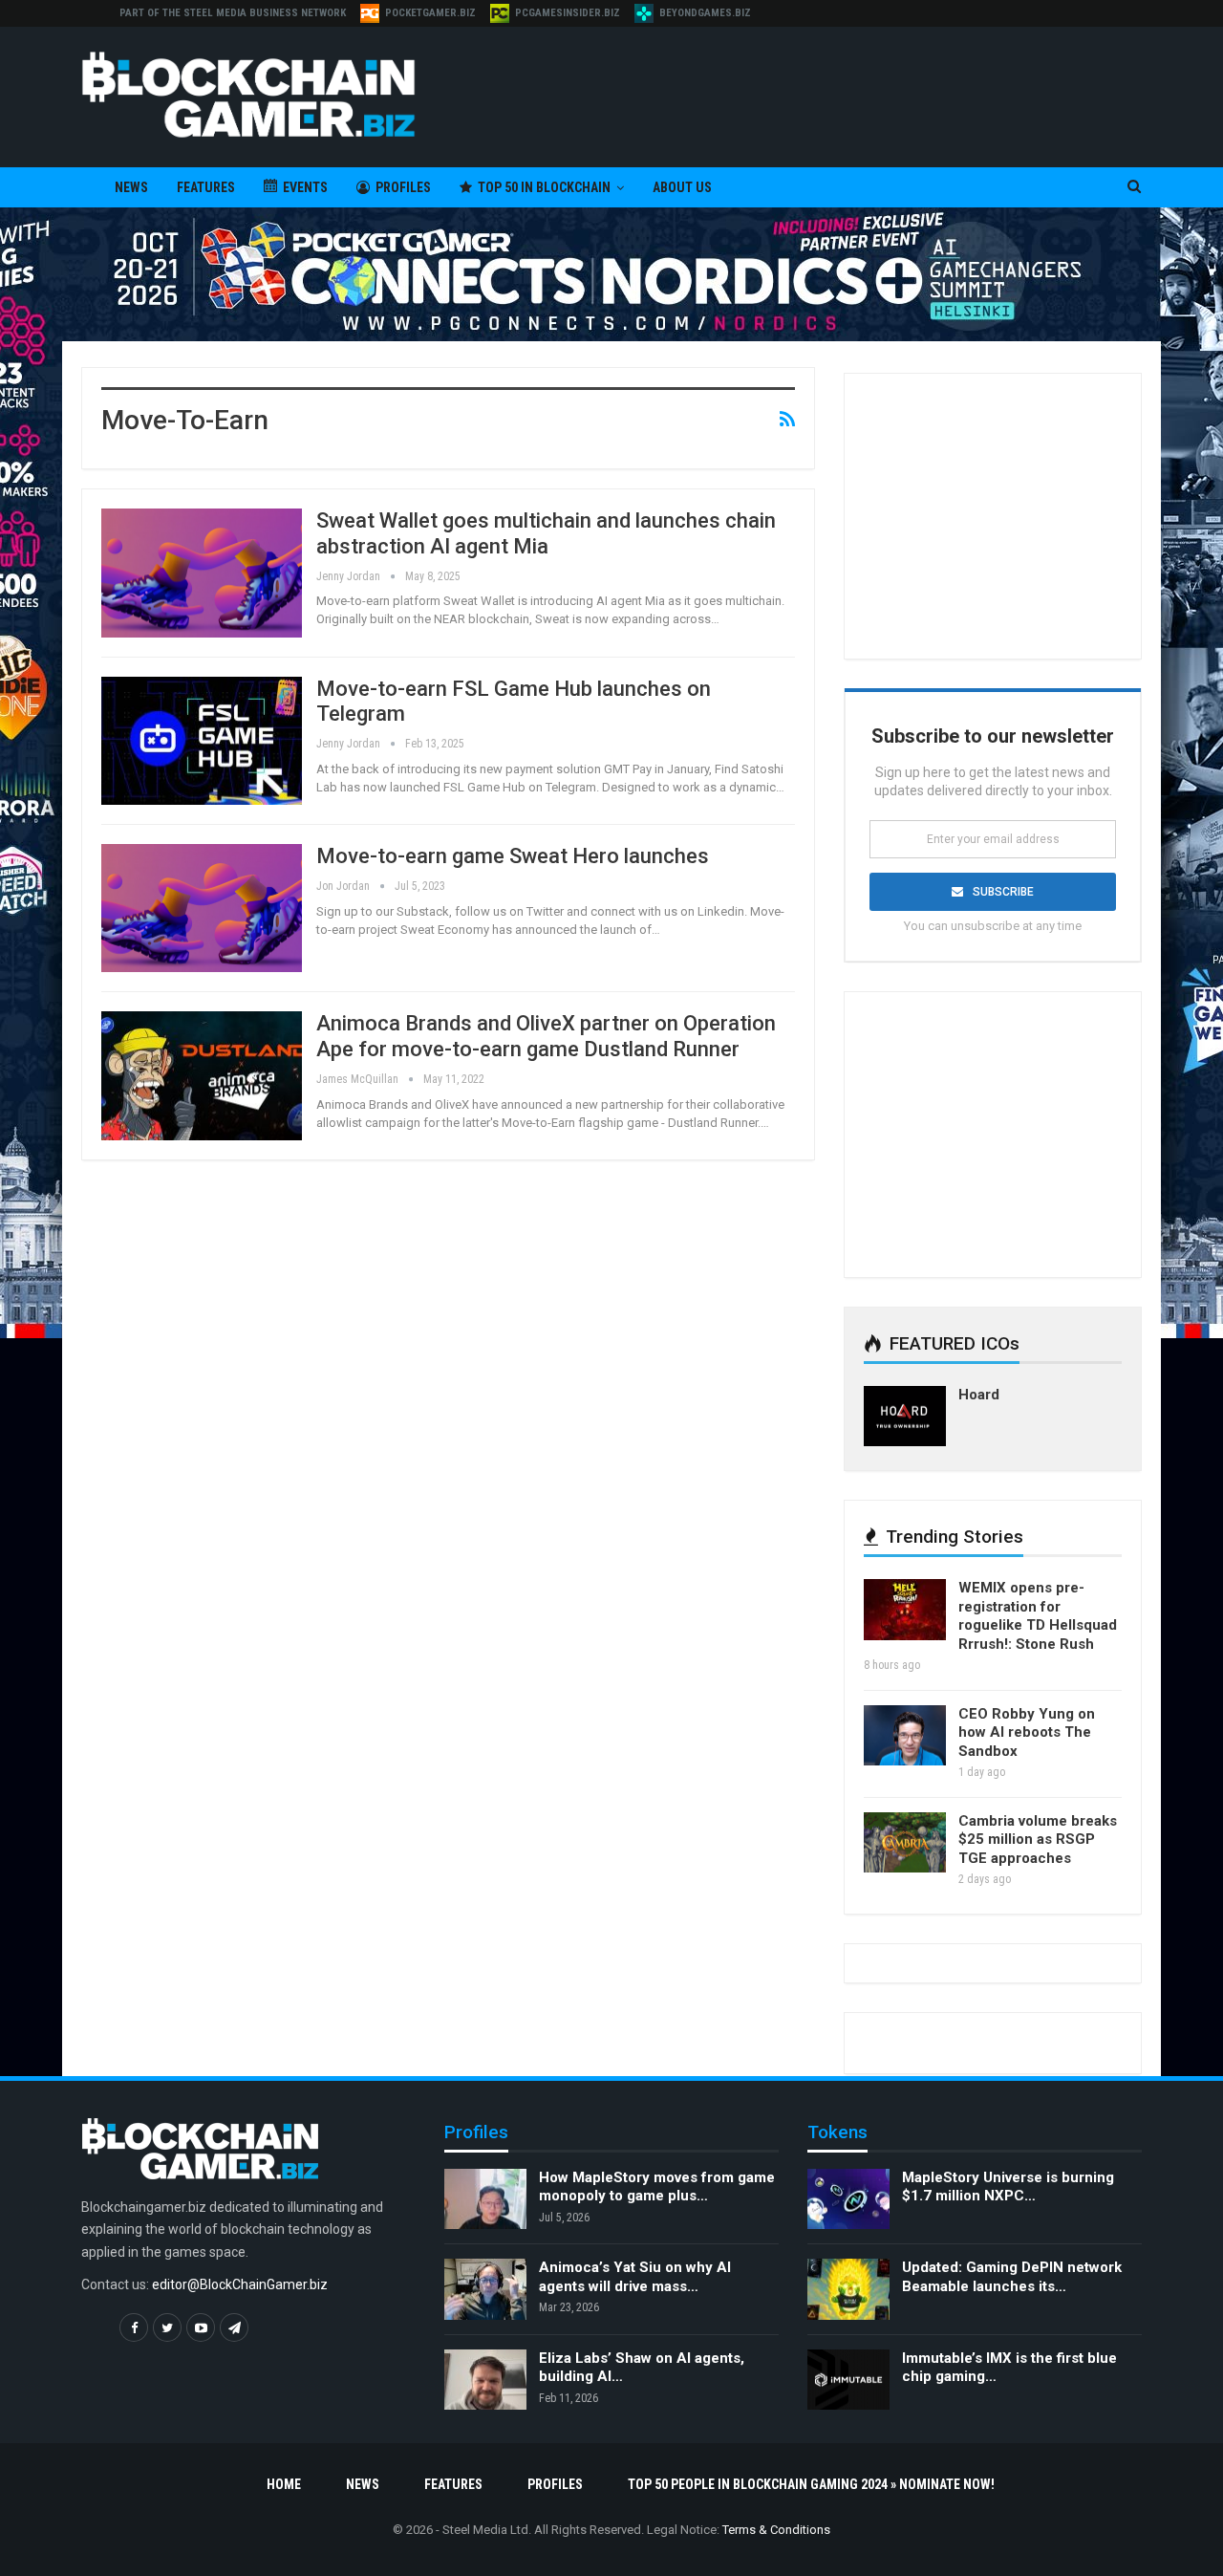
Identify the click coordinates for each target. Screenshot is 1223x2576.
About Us (682, 187)
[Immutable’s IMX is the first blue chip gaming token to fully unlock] (848, 2380)
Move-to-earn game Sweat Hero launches (513, 856)
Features (206, 187)
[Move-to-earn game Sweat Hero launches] (202, 908)
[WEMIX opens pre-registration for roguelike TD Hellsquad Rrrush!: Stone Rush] (905, 1610)
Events (305, 187)
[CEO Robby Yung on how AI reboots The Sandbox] (905, 1736)
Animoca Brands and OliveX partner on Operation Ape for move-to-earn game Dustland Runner (546, 1036)
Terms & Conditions (776, 2530)
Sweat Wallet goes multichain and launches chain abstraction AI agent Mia (546, 533)
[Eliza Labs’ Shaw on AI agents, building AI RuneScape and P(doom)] (485, 2380)
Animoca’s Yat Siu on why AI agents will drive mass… (635, 2277)
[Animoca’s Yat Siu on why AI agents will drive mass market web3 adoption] (485, 2289)
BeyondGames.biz (705, 13)
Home (284, 2484)
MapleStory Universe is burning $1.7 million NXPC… (1008, 2187)
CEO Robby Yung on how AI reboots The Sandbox (1027, 1732)
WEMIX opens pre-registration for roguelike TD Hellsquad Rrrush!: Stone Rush (1038, 1616)
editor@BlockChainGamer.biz (240, 2284)
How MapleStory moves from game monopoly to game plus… (657, 2187)
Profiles (403, 187)
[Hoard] (905, 1417)
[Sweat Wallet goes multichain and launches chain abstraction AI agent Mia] (202, 573)
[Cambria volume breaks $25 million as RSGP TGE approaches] (905, 1843)
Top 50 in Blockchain (544, 187)
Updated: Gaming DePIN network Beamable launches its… (1012, 2277)
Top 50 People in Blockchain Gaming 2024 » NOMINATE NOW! (811, 2484)
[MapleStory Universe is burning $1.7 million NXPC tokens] (848, 2199)
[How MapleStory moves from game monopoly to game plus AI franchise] (485, 2199)
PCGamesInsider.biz (568, 13)
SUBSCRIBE (1003, 892)
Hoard (979, 1395)
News (131, 187)
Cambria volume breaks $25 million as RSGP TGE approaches (1038, 1840)
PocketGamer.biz (430, 13)
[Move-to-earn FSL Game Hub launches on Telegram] (202, 741)
